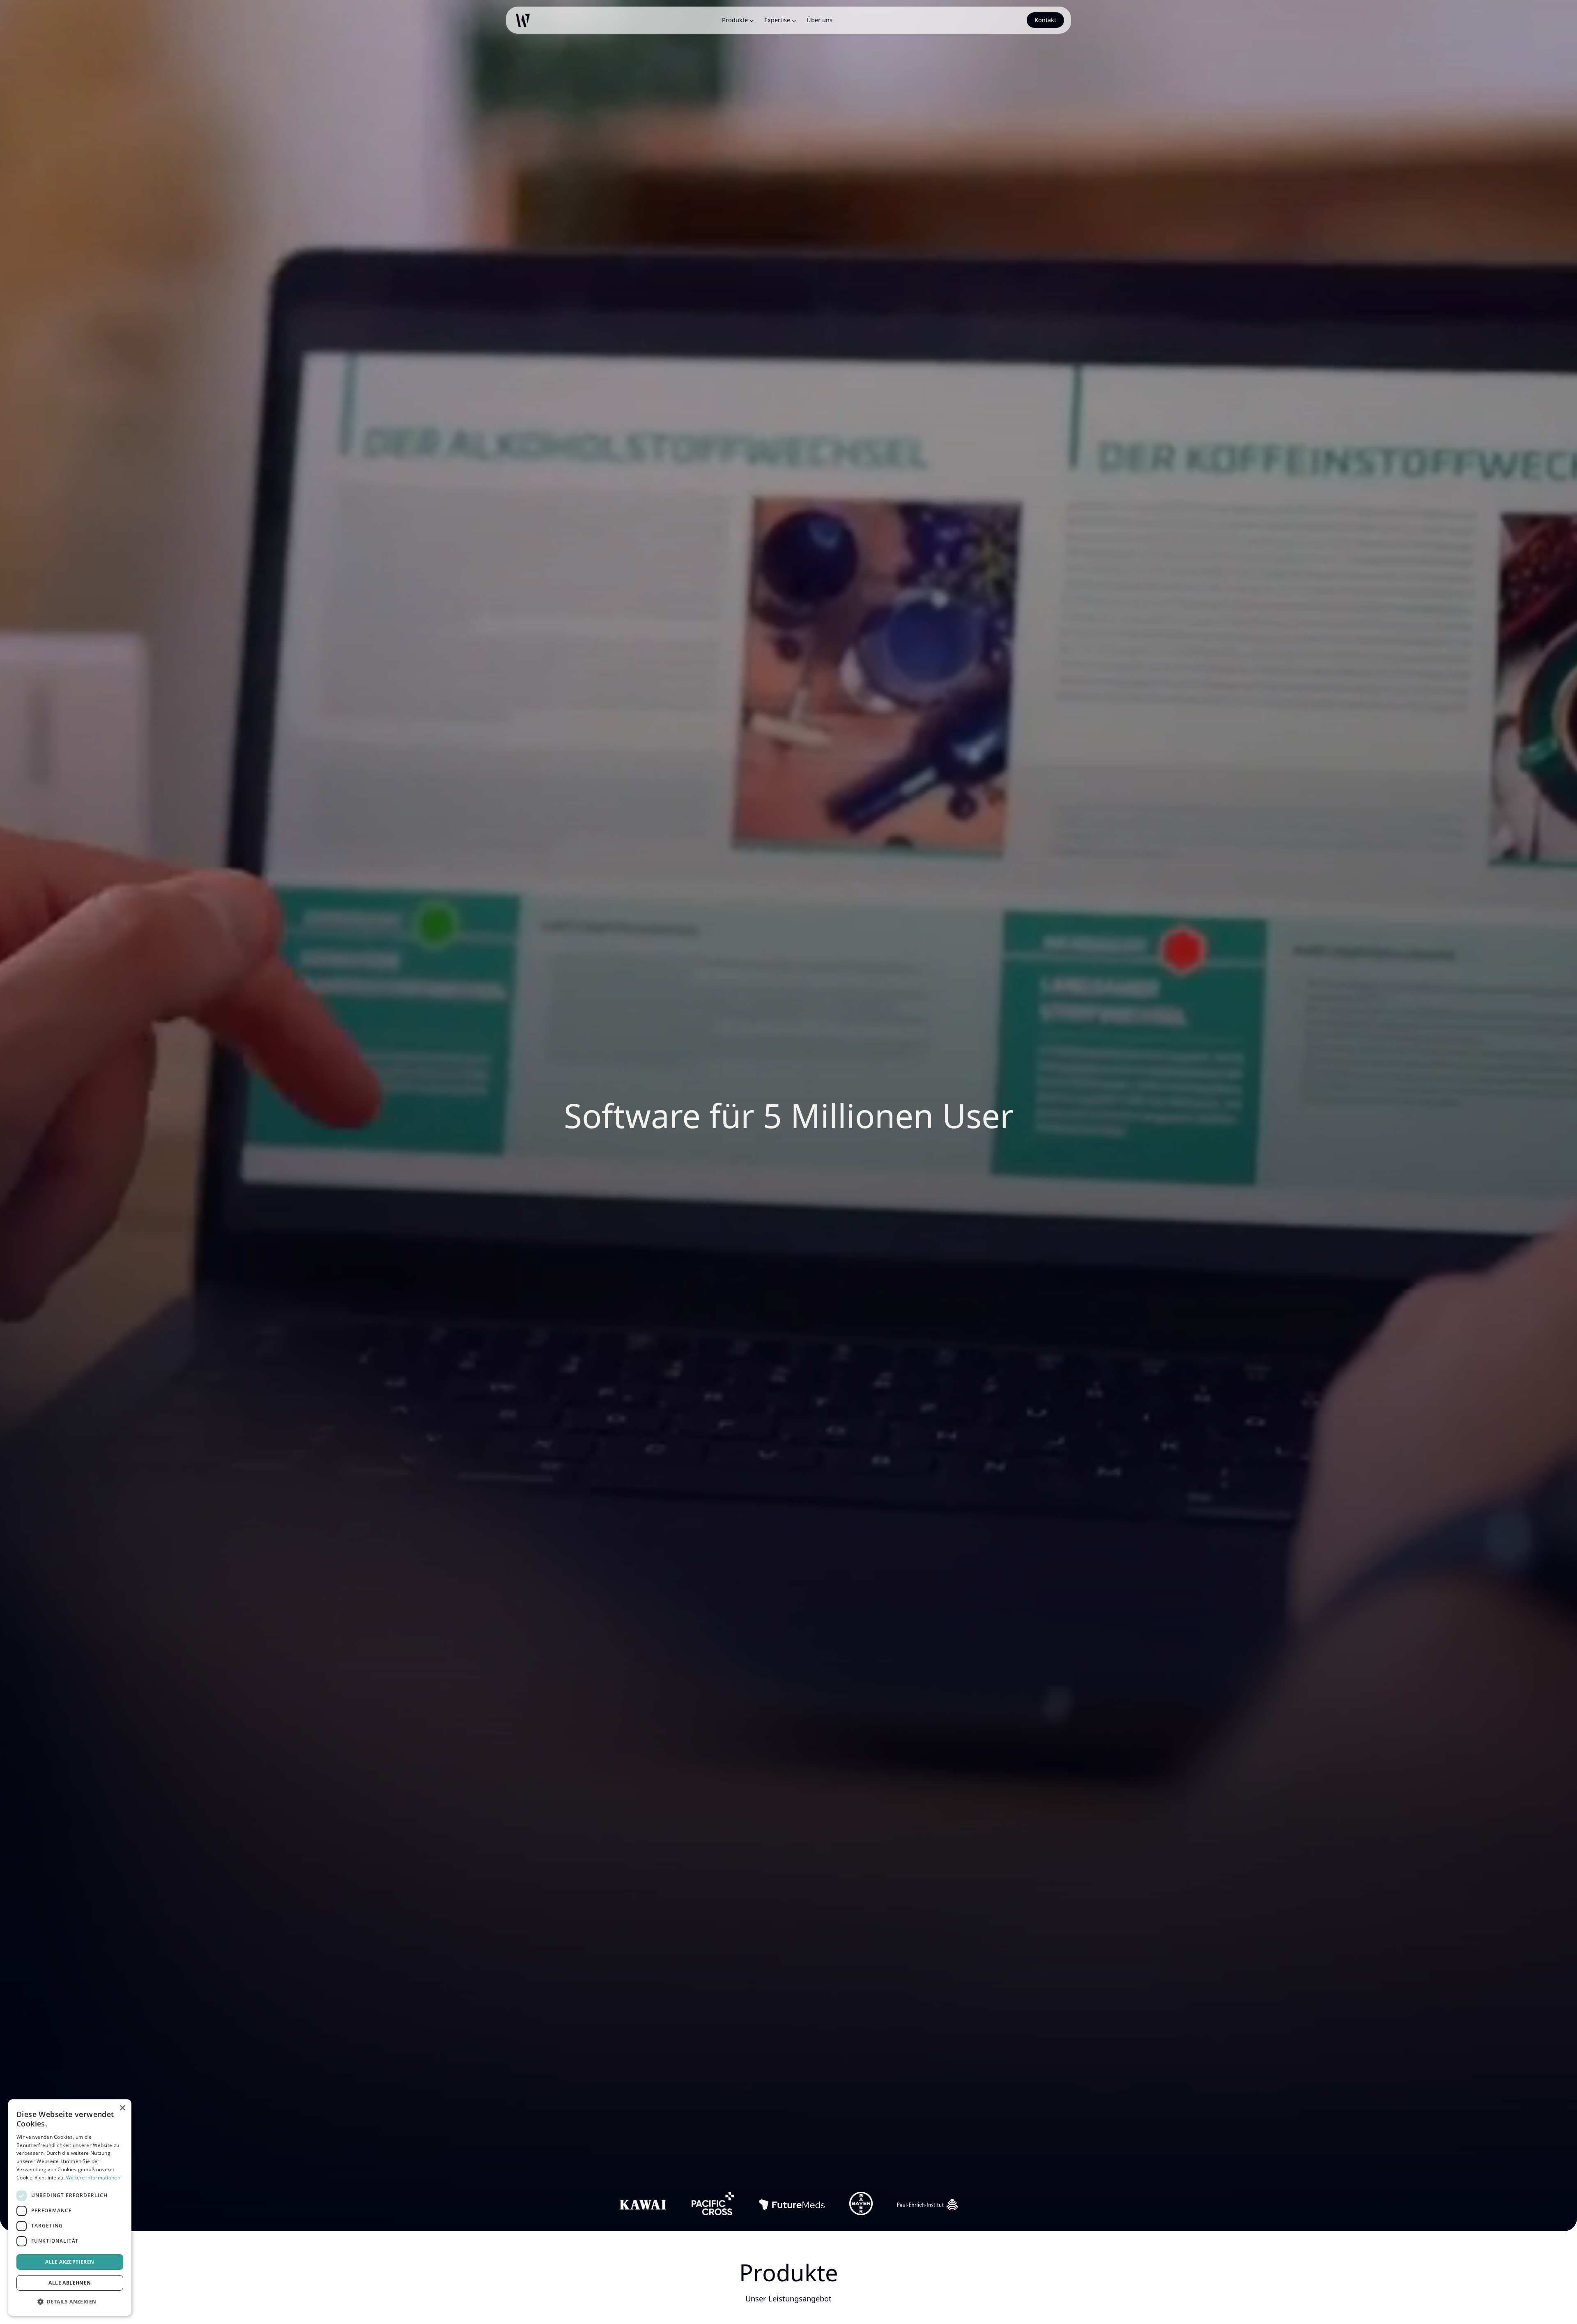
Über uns (820, 20)
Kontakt (1045, 20)
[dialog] (70, 2208)
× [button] (122, 2108)
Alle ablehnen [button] (70, 2283)
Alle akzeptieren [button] (70, 2262)
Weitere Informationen (93, 2178)
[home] (523, 20)
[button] (737, 20)
